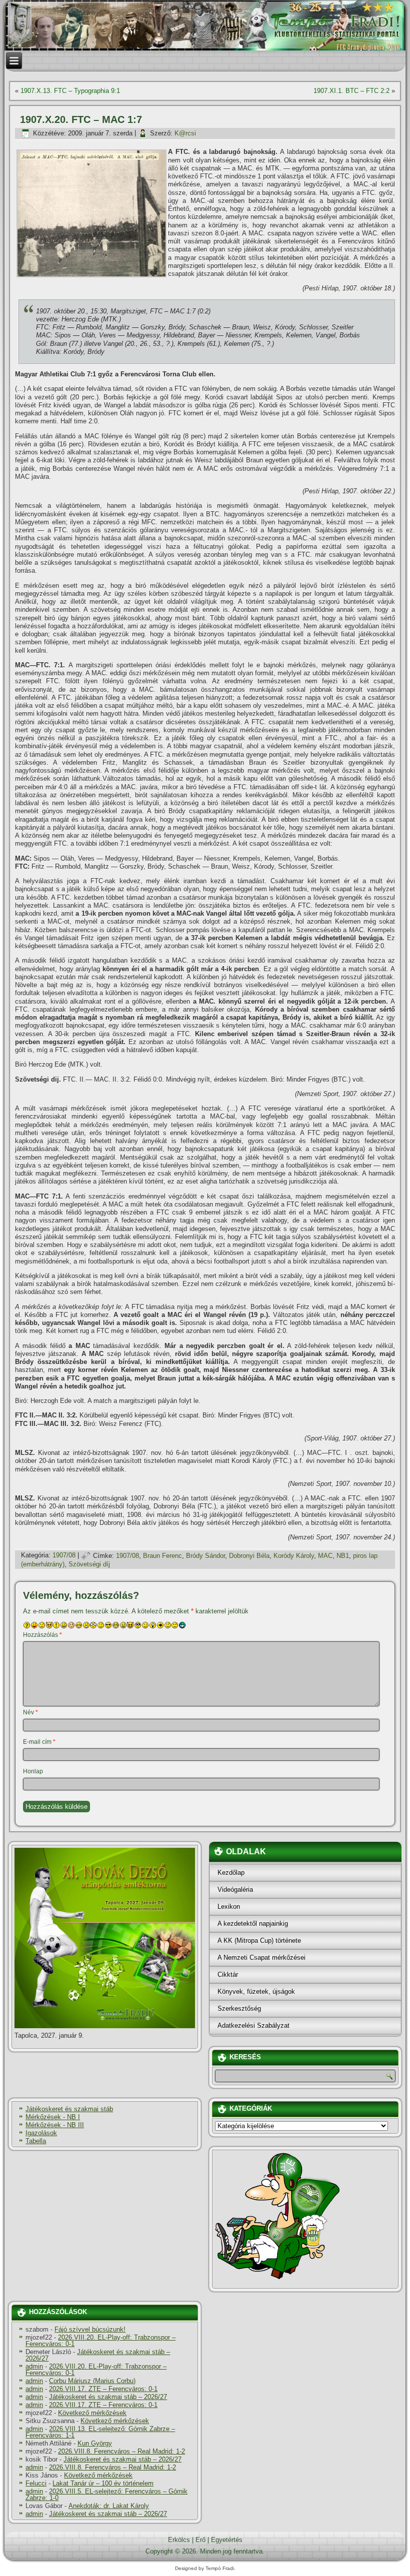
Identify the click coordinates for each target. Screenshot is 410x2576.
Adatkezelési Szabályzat (253, 2025)
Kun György (95, 2443)
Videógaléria (235, 1890)
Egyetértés (227, 2540)
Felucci (36, 2483)
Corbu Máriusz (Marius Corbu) (92, 2381)
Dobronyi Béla (249, 1556)
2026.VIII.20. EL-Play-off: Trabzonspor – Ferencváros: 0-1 (100, 2341)
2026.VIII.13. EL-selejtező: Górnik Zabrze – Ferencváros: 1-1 (100, 2432)
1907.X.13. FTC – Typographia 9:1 (70, 91)
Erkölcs (179, 2540)
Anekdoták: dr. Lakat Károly (109, 2506)
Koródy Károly (294, 1556)
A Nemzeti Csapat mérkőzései (261, 1957)
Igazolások (41, 2133)
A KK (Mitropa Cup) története (259, 1940)
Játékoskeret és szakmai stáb (69, 2109)
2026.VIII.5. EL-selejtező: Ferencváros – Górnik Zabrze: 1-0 (106, 2495)
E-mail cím (39, 1742)
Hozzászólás (42, 1635)
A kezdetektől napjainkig (253, 1924)
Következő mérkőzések (92, 2413)
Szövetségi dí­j (89, 1564)
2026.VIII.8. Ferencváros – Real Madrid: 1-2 (121, 2451)
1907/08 (64, 1556)
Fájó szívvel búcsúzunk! (90, 2329)
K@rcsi (185, 133)
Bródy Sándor (205, 1556)
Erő (200, 2540)
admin (34, 2366)
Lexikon (229, 1907)
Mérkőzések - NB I (53, 2117)
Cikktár (228, 1974)
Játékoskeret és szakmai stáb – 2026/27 (98, 2355)
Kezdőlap (231, 1873)
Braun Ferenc (162, 1556)
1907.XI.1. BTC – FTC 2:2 (351, 91)
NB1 (343, 1556)
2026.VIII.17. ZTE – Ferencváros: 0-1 (103, 2389)
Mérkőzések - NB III (55, 2125)
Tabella (36, 2141)
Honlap (33, 1771)
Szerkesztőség (239, 2008)
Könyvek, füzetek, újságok (256, 1991)
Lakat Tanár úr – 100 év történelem (103, 2483)
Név (30, 1712)
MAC (325, 1556)
